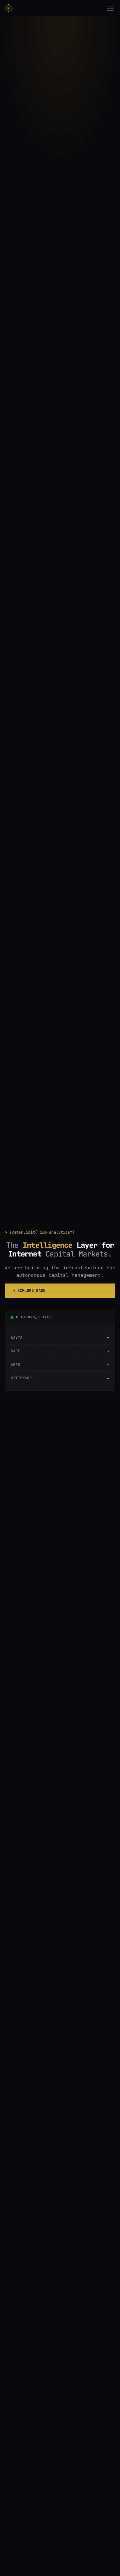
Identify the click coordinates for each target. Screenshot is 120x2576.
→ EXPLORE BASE (29, 1290)
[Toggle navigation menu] (110, 8)
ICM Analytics (10, 8)
